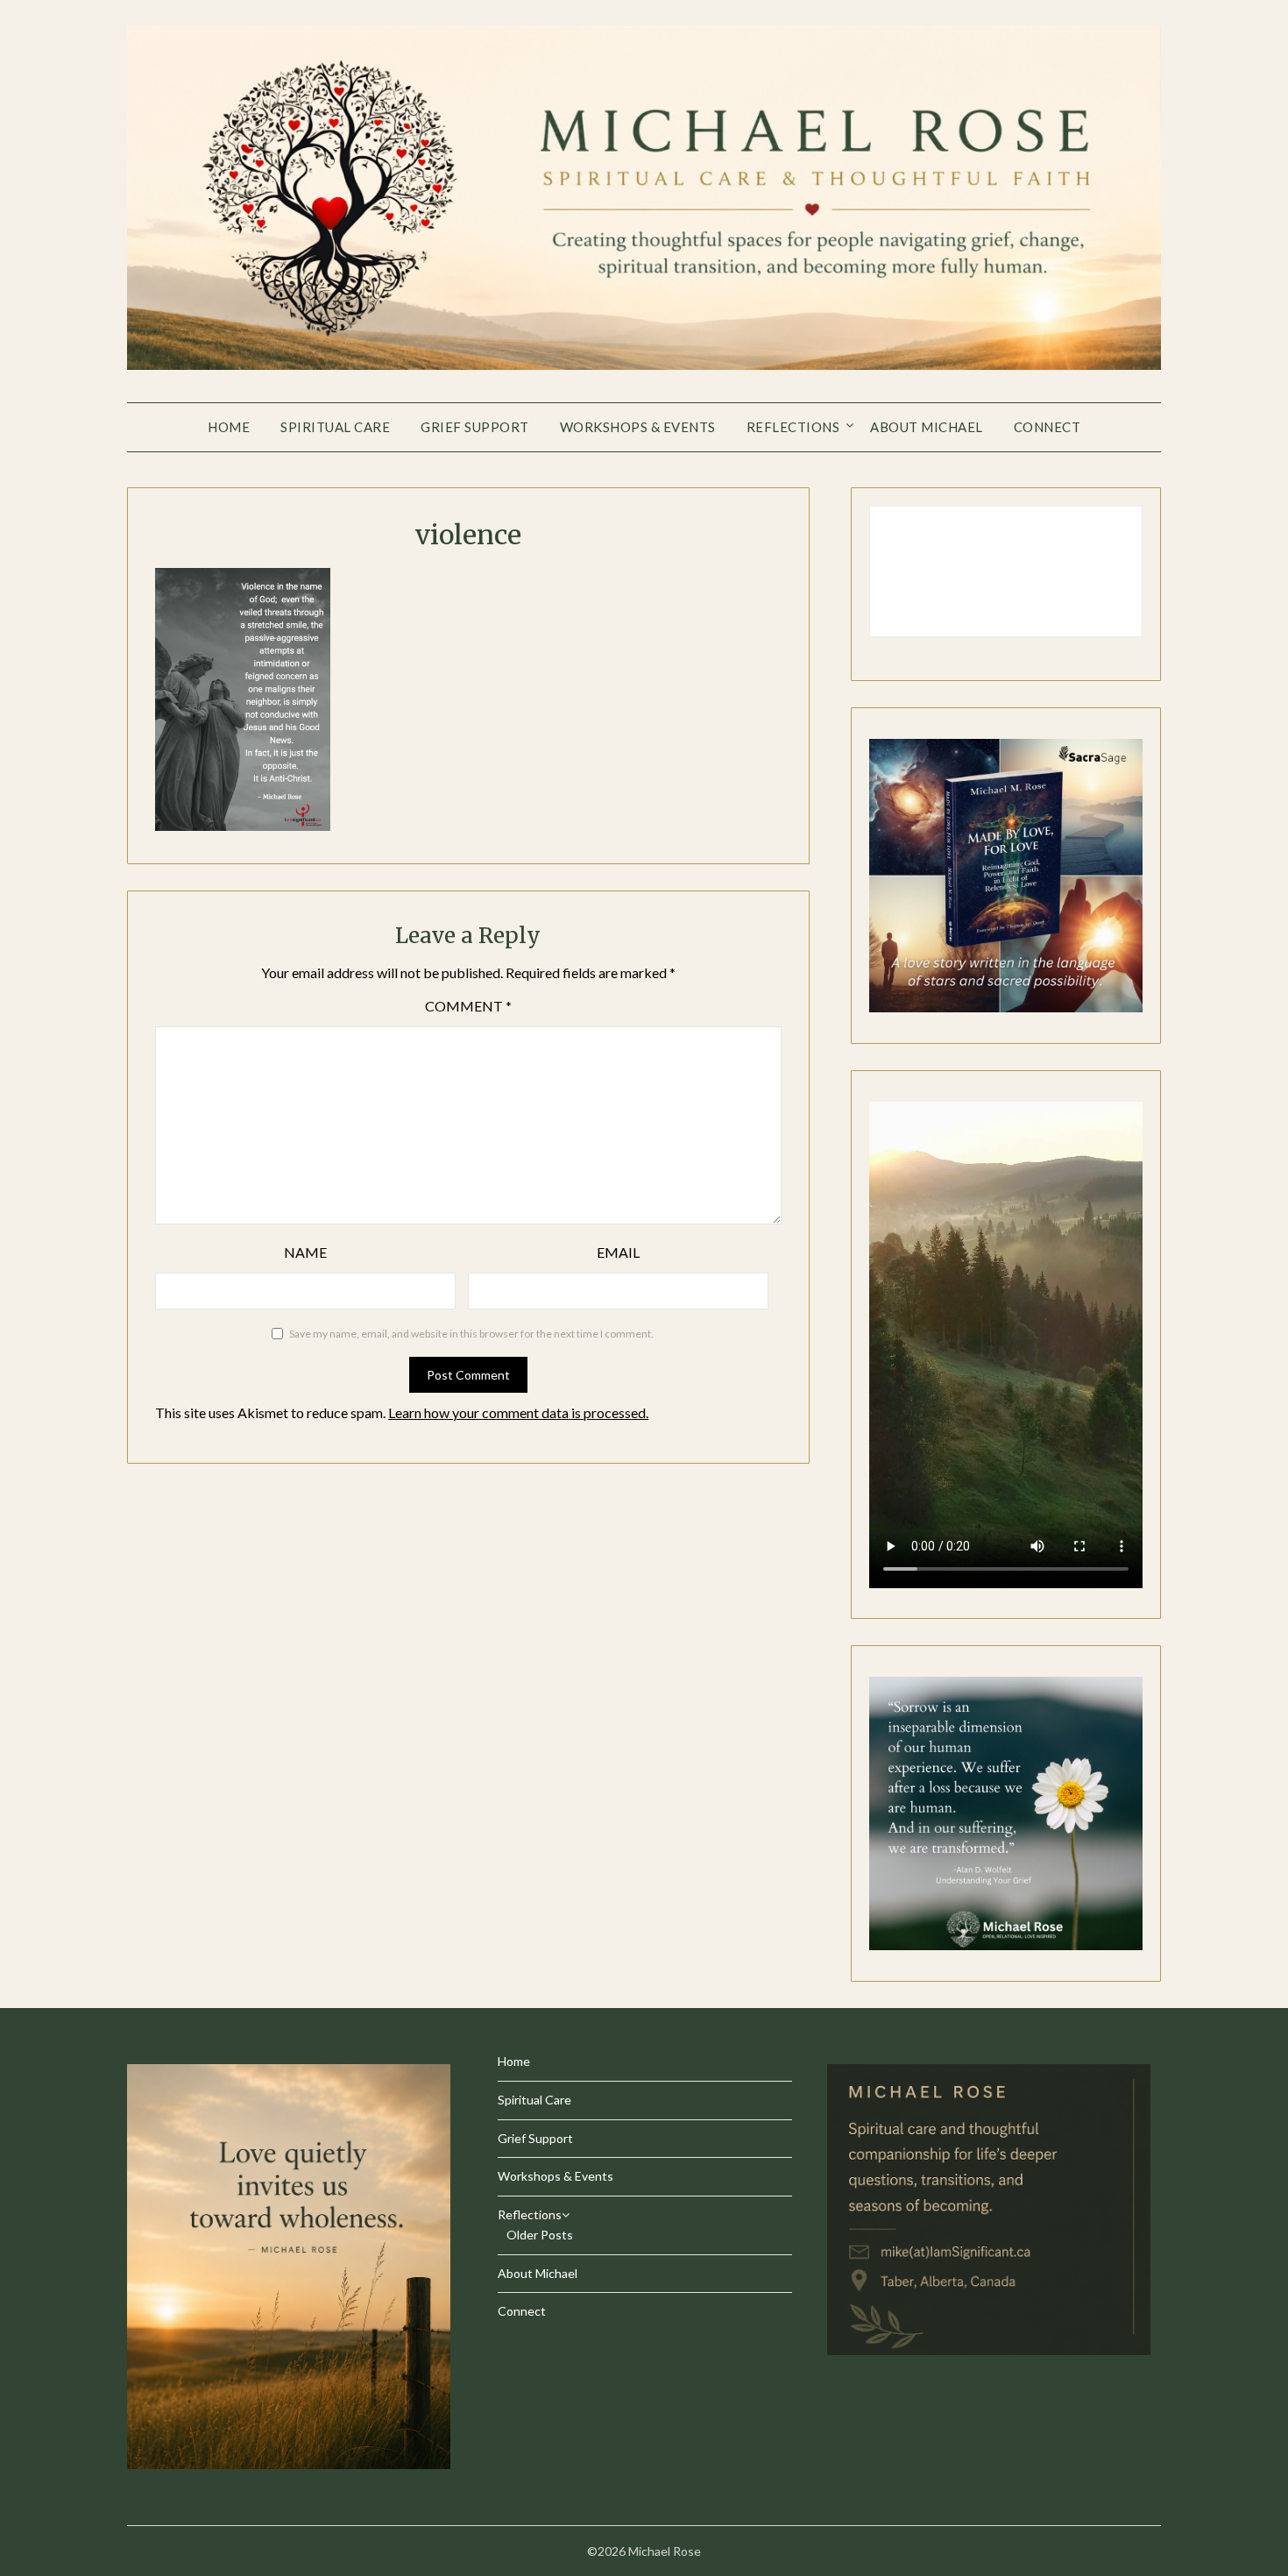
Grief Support (475, 427)
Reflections (793, 427)
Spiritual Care (335, 427)
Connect (1047, 427)
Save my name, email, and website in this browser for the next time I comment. (471, 1334)
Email (618, 1252)
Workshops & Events (638, 427)
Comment (468, 1006)
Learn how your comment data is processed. (518, 1412)
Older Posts (540, 2235)
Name (305, 1252)
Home (229, 427)
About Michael (927, 427)
